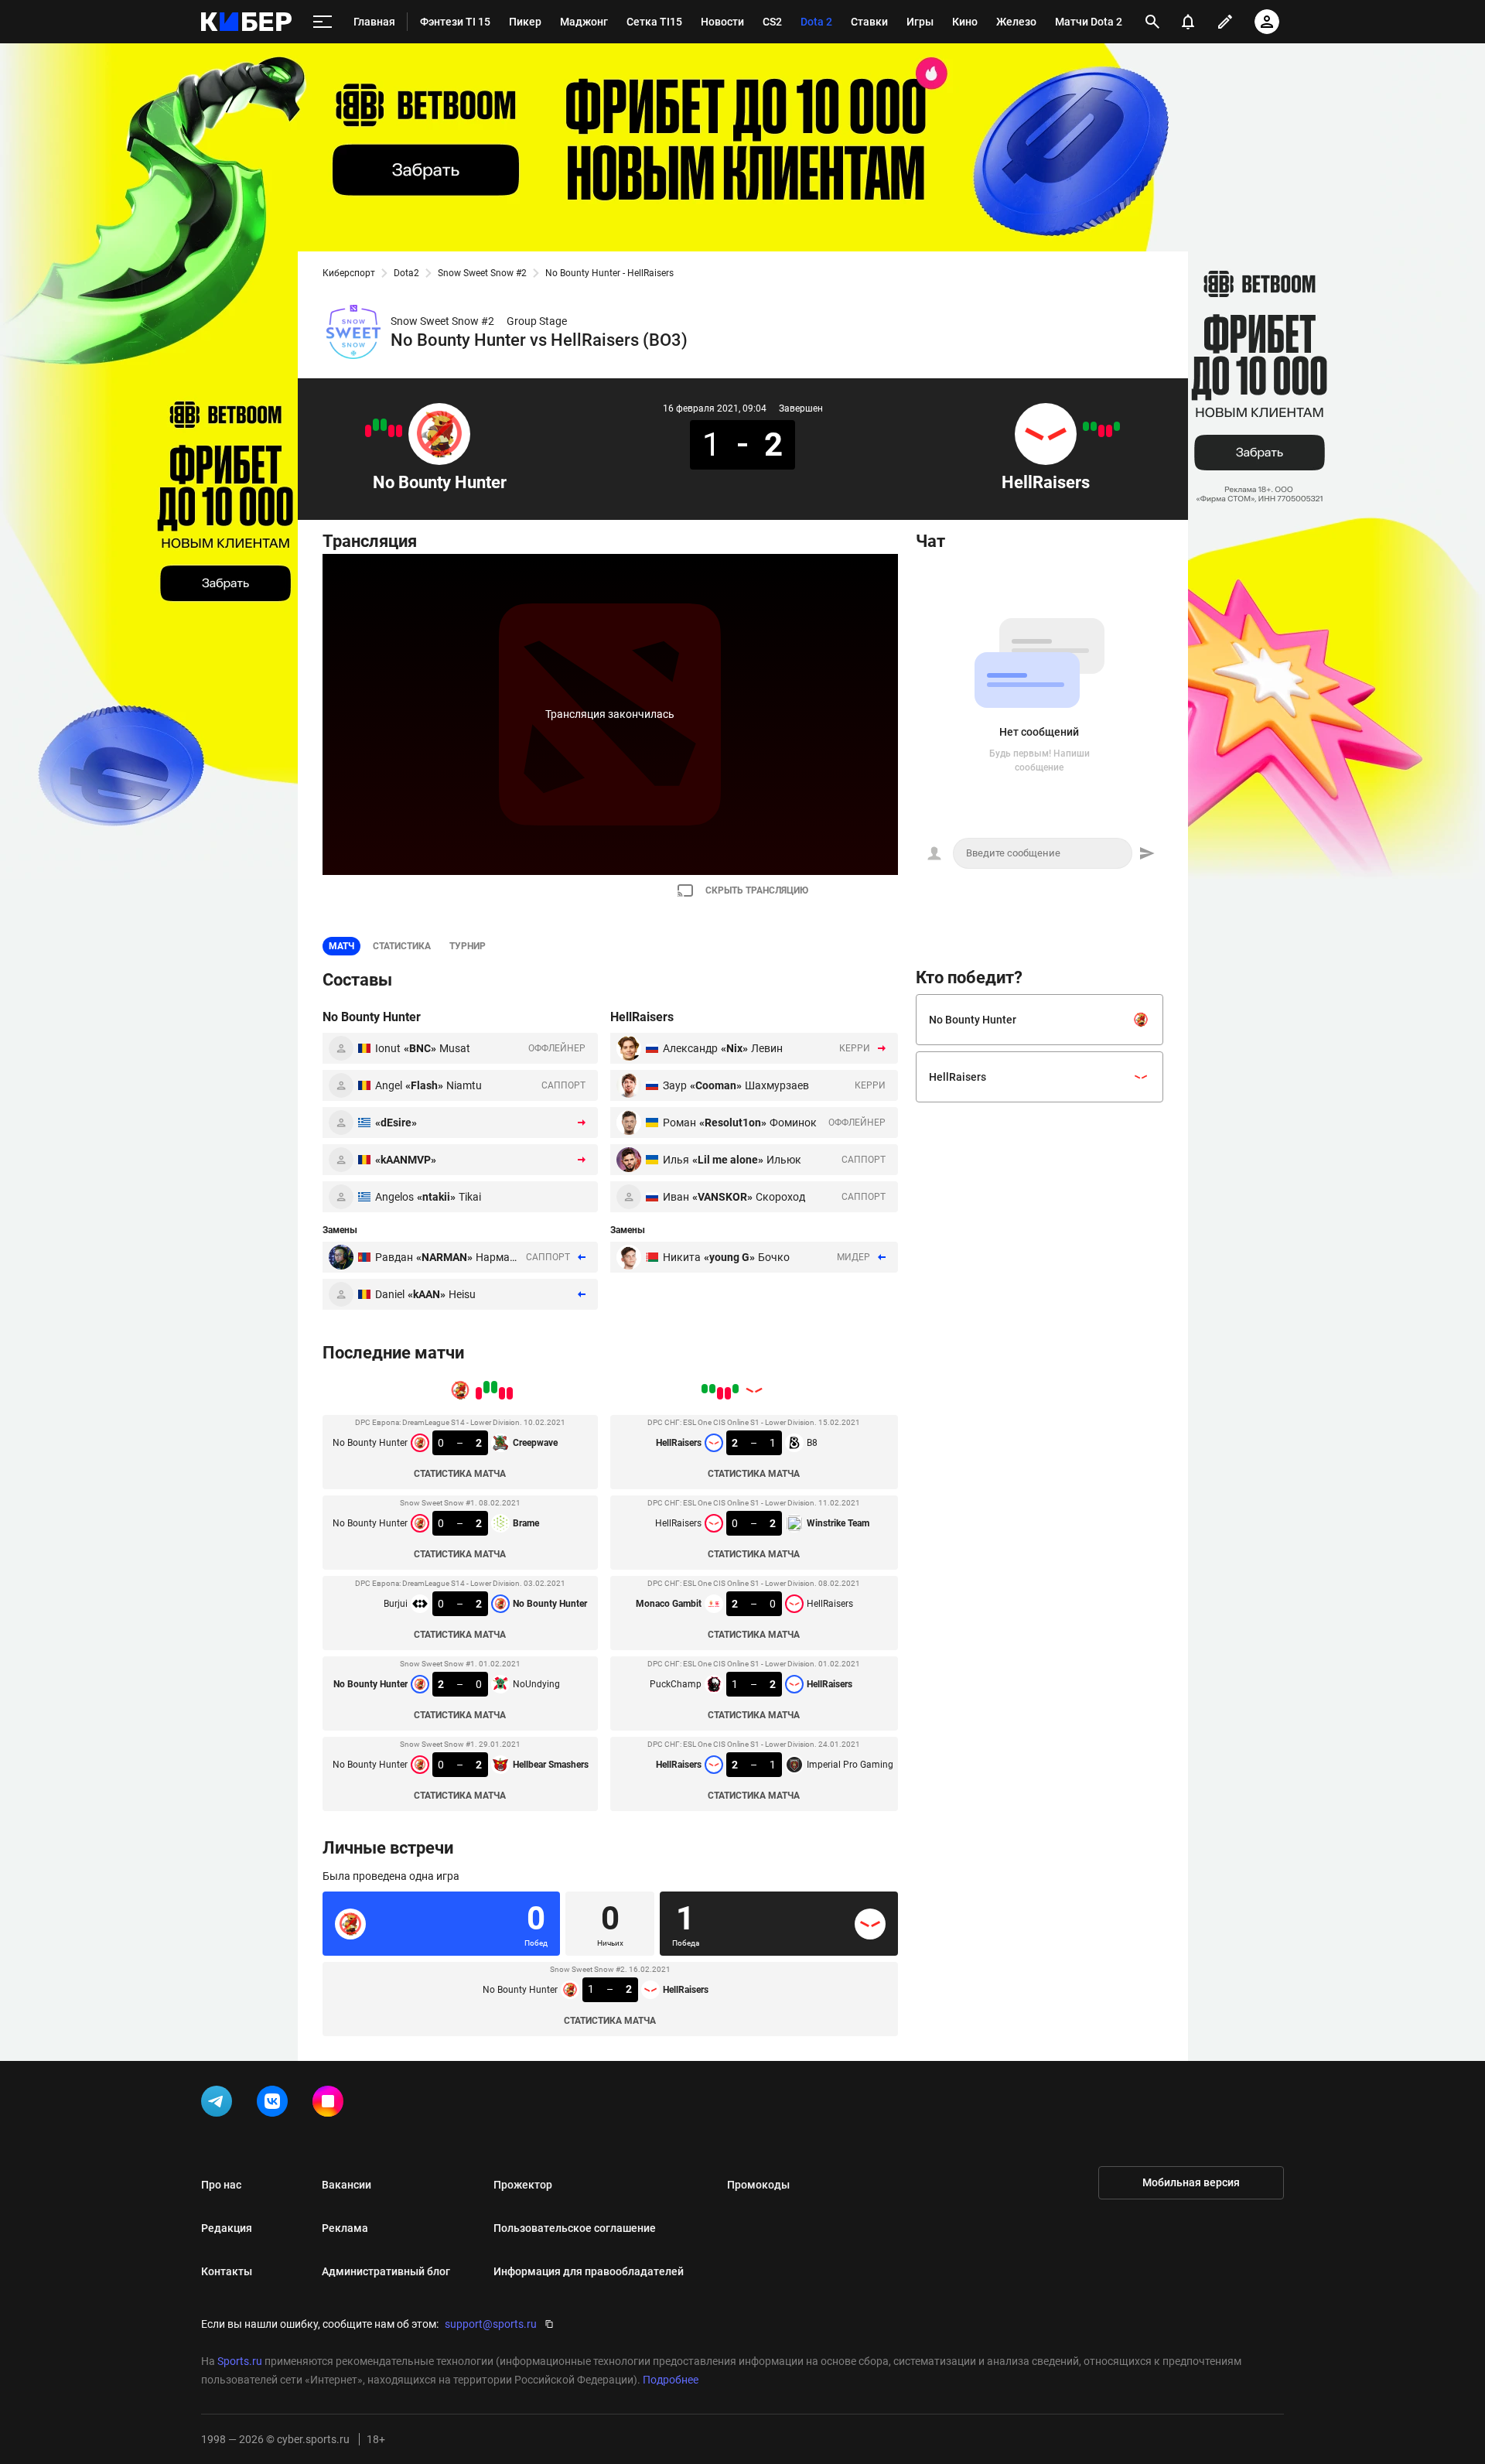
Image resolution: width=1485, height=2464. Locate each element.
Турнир (468, 946)
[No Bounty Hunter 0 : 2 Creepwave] (399, 431)
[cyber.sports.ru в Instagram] (331, 2104)
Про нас (221, 2185)
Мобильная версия (1191, 2182)
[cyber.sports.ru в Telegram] (220, 2104)
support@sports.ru (491, 2324)
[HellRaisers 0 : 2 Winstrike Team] (1109, 431)
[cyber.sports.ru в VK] (275, 2104)
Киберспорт (349, 273)
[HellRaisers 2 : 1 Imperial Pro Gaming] (1086, 426)
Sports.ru (240, 2361)
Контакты (227, 2271)
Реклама (345, 2228)
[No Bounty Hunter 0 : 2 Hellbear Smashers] (368, 431)
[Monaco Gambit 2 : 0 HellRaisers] (1101, 431)
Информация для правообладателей (589, 2271)
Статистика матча (460, 1474)
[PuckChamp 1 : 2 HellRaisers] (1094, 426)
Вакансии (346, 2185)
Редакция (227, 2228)
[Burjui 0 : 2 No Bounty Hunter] (384, 425)
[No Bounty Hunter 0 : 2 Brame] (391, 431)
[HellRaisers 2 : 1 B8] (1117, 426)
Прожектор (523, 2185)
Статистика (402, 946)
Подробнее (671, 2380)
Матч (341, 946)
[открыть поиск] (1152, 22)
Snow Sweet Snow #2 (482, 273)
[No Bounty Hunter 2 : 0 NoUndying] (376, 425)
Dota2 (406, 273)
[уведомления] (1188, 22)
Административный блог (386, 2271)
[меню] (323, 22)
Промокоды (758, 2185)
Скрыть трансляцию (757, 890)
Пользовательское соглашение (575, 2228)
